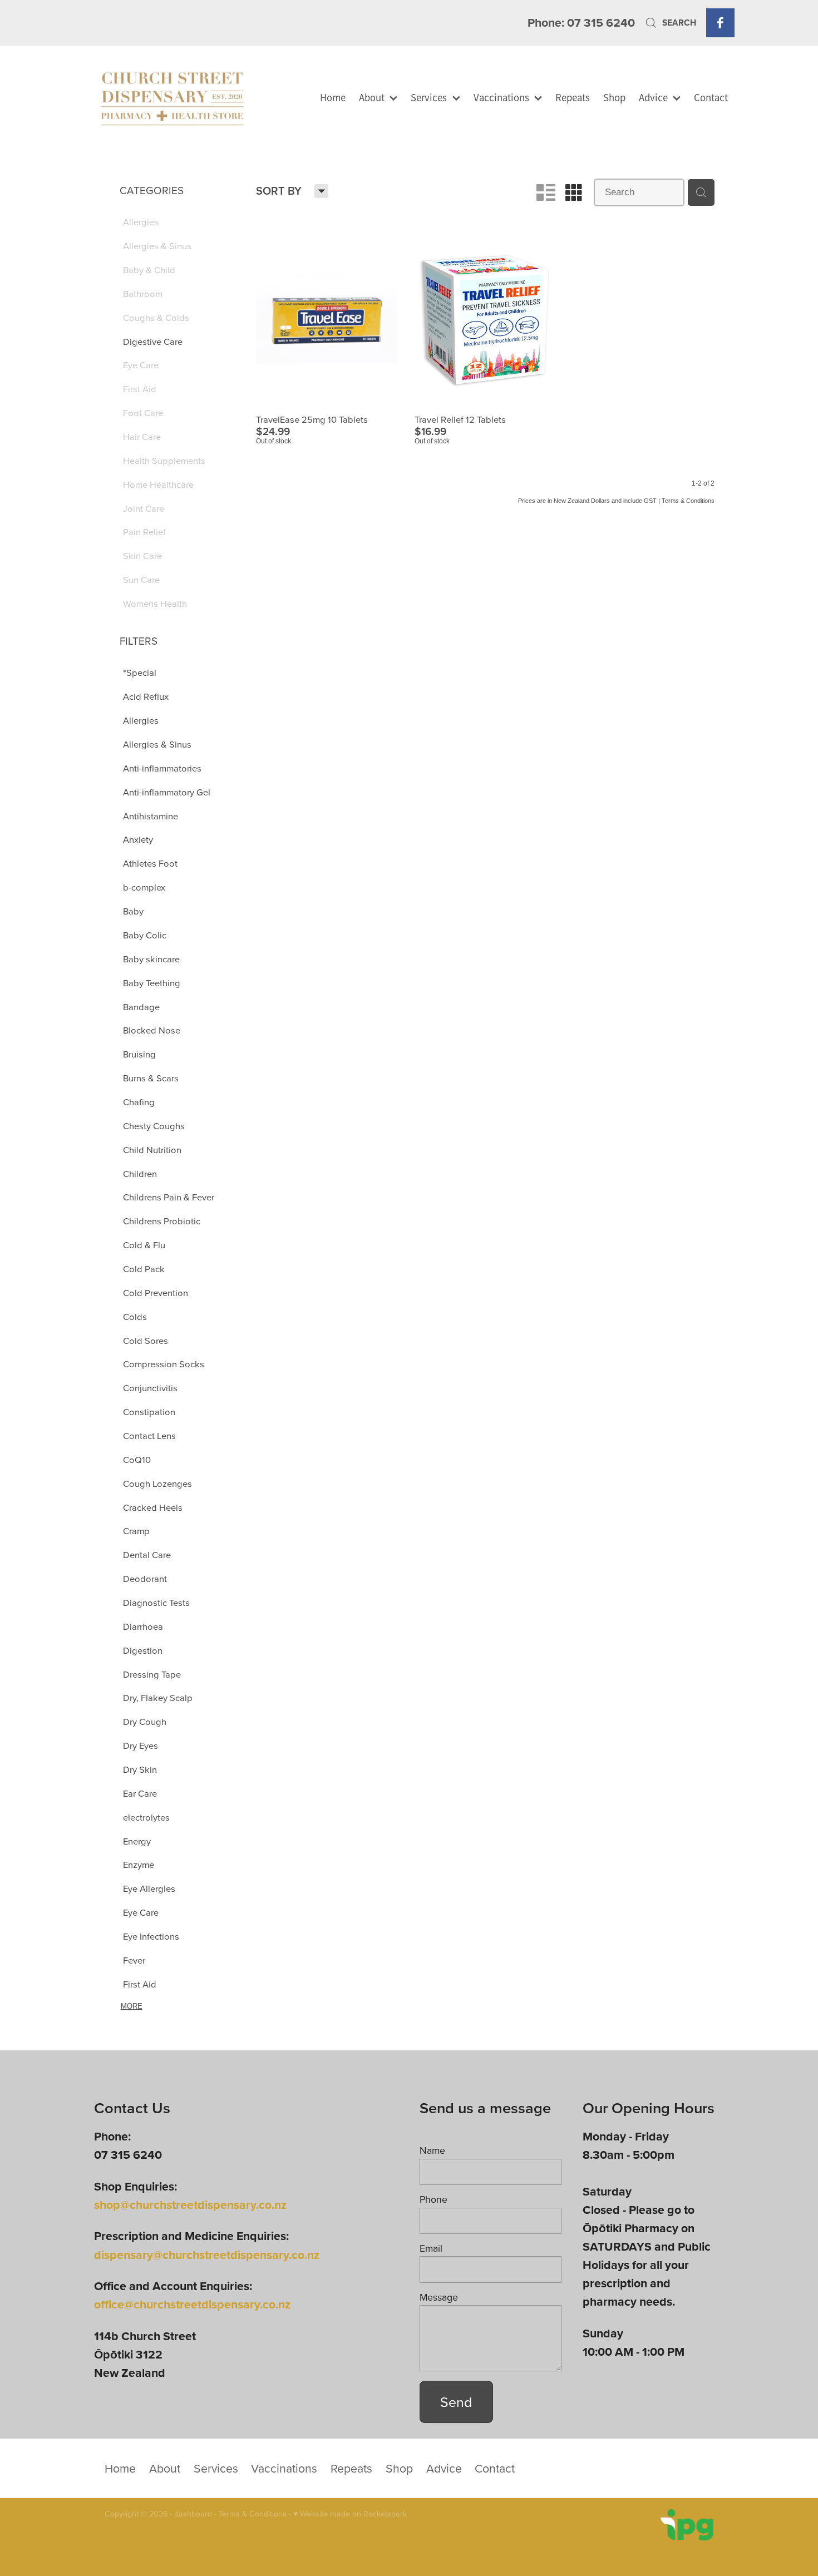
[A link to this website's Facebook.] (720, 23)
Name (432, 2150)
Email (431, 2248)
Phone (433, 2199)
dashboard (193, 2514)
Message (439, 2297)
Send (456, 2402)
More (132, 2006)
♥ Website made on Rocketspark (350, 2514)
